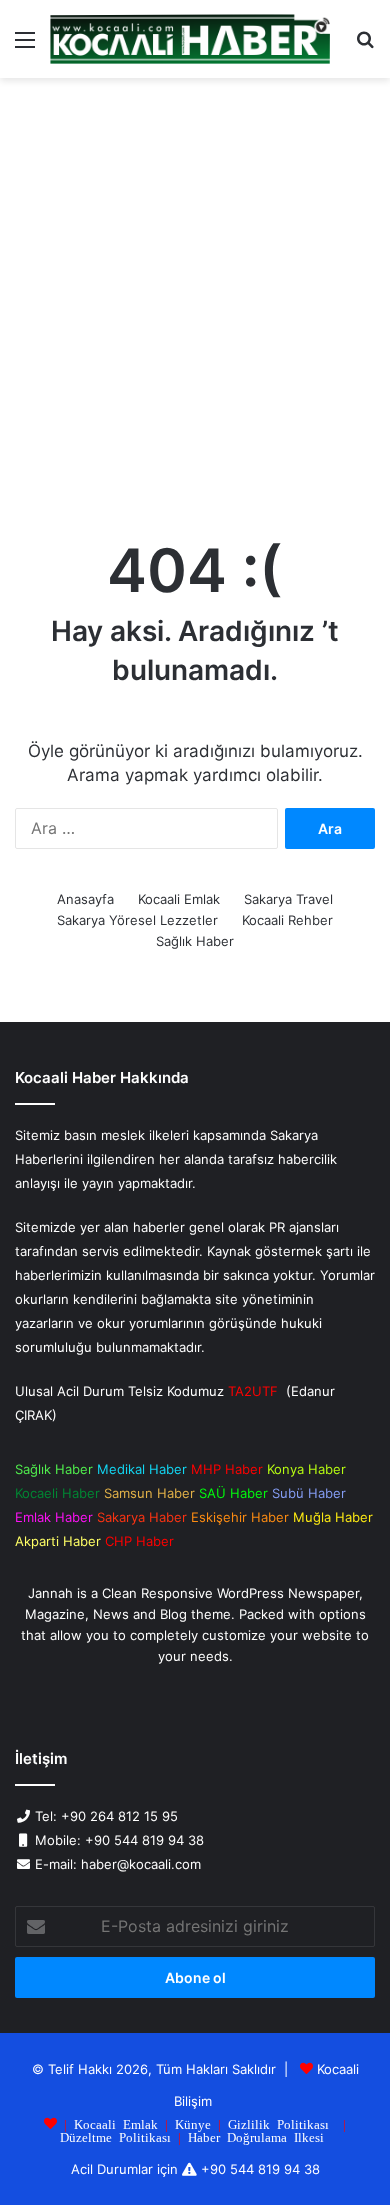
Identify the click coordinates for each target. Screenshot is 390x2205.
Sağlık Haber (195, 941)
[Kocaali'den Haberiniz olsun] (190, 39)
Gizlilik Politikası (278, 2123)
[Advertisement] (195, 303)
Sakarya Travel (288, 899)
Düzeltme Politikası (115, 2136)
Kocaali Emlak (179, 899)
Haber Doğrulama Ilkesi (256, 2136)
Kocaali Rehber (287, 920)
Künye (193, 2123)
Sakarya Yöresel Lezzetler (137, 920)
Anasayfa (85, 899)
